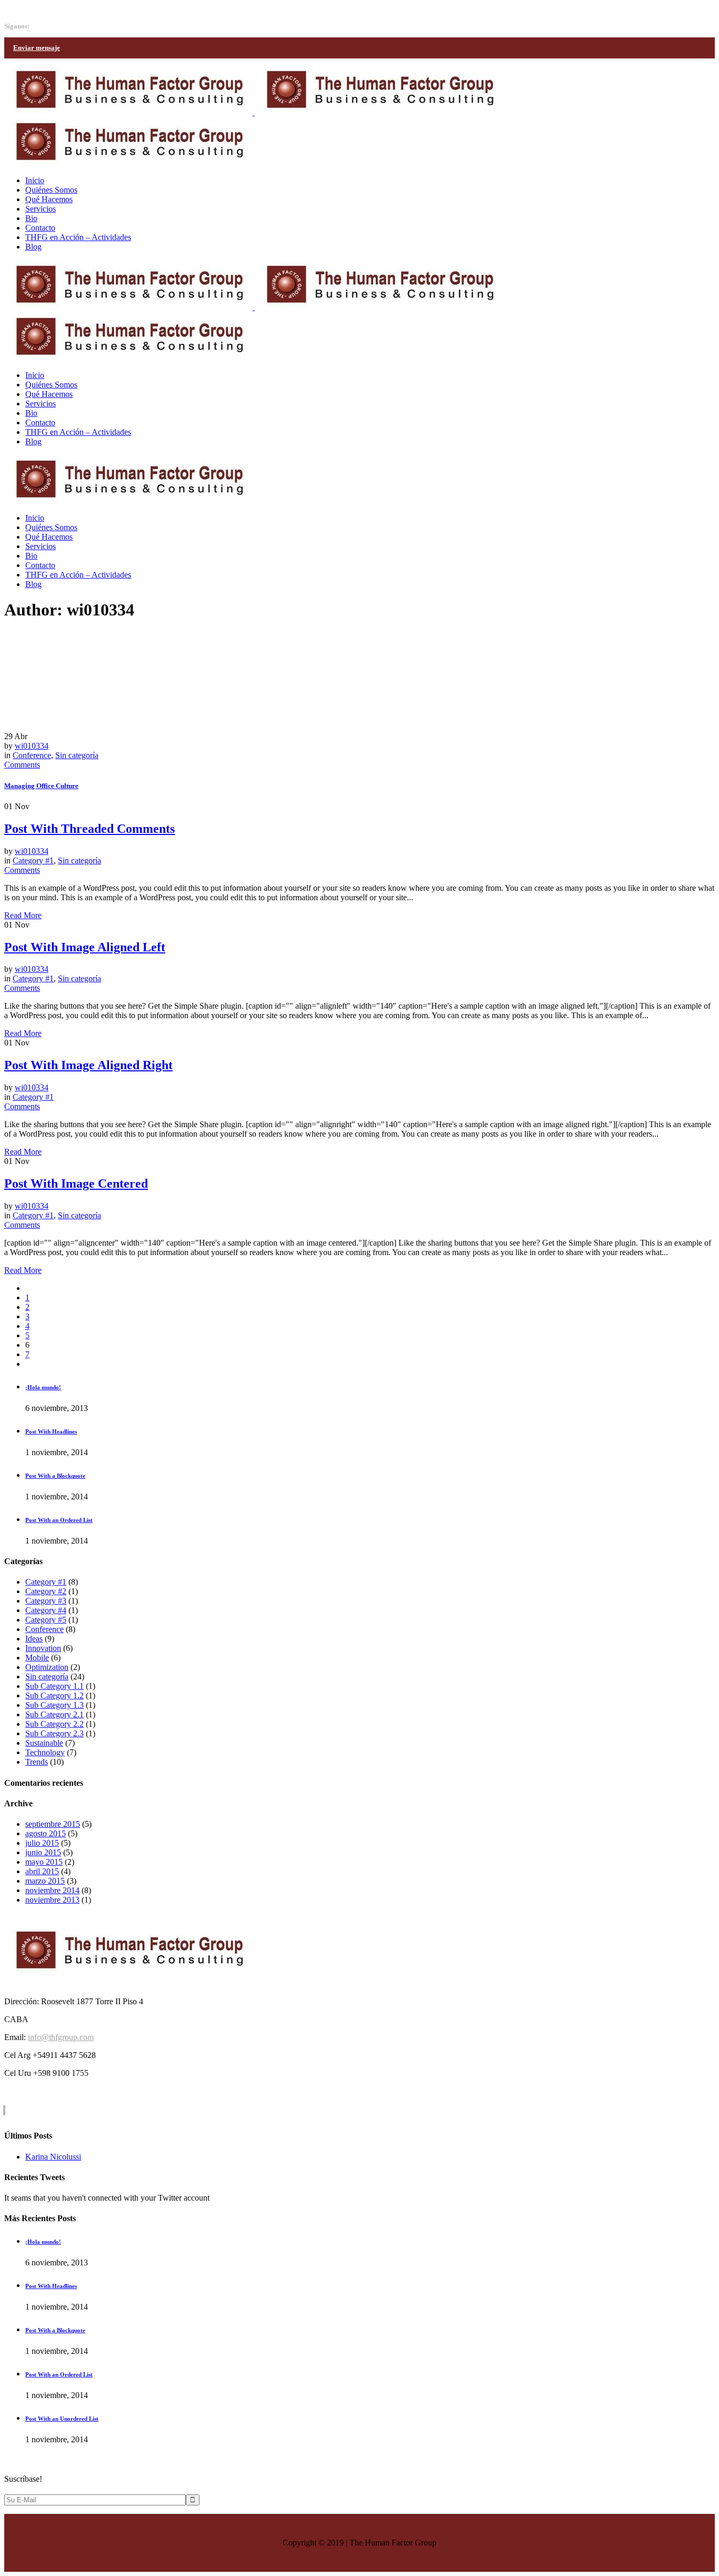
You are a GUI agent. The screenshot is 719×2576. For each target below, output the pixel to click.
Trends (37, 1762)
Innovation (43, 1648)
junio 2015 (43, 1852)
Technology (45, 1752)
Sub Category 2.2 (54, 1724)
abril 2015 (42, 1871)
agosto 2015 (46, 1833)
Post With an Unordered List (62, 2419)
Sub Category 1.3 (54, 1705)
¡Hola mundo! (43, 1387)
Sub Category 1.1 (54, 1686)
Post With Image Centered (76, 1183)
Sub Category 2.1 (54, 1714)
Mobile (37, 1658)
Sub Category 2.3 (54, 1733)
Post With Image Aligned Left (85, 947)
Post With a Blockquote (55, 1476)
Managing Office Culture (41, 786)
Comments (22, 765)
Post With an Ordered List (59, 1520)
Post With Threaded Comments (89, 829)
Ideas (34, 1639)
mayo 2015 (44, 1862)
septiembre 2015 (53, 1824)
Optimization (47, 1667)
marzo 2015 (45, 1881)
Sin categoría (77, 755)
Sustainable (44, 1743)
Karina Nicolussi (53, 2157)
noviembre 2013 (52, 1900)
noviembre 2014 (52, 1890)
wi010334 (32, 746)
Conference (32, 755)
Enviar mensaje (37, 48)
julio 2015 (42, 1843)
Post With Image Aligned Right (88, 1065)
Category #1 (33, 861)
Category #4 (46, 1610)
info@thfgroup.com (37, 9)
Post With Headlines (51, 1431)
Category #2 (46, 1591)
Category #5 (46, 1620)
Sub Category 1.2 (54, 1695)
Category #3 (46, 1601)
